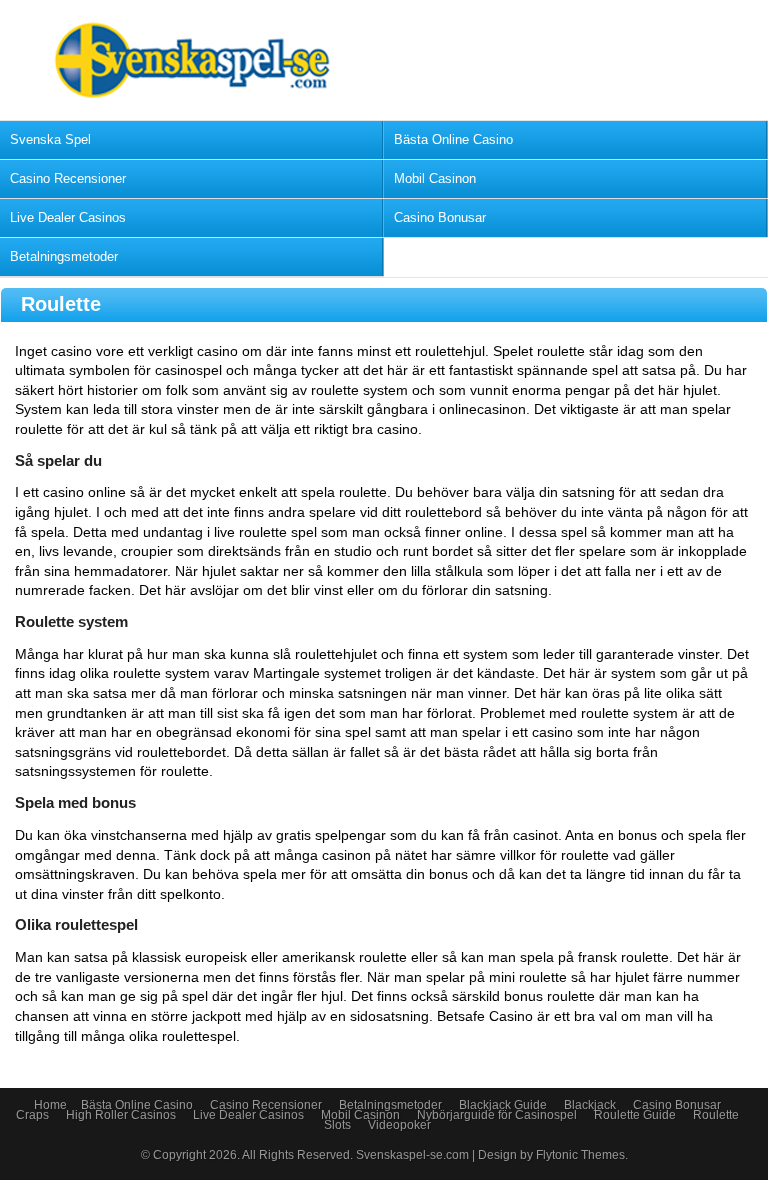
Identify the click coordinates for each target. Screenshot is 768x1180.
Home (50, 1105)
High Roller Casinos (121, 1115)
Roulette (716, 1115)
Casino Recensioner (68, 178)
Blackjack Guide (503, 1105)
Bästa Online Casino (453, 139)
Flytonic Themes (580, 1155)
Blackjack (590, 1105)
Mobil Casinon (435, 178)
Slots (337, 1125)
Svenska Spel (50, 139)
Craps (32, 1115)
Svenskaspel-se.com (414, 1155)
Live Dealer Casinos (68, 217)
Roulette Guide (635, 1115)
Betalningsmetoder (64, 256)
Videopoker (399, 1125)
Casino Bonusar (440, 217)
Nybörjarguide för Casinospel (497, 1115)
